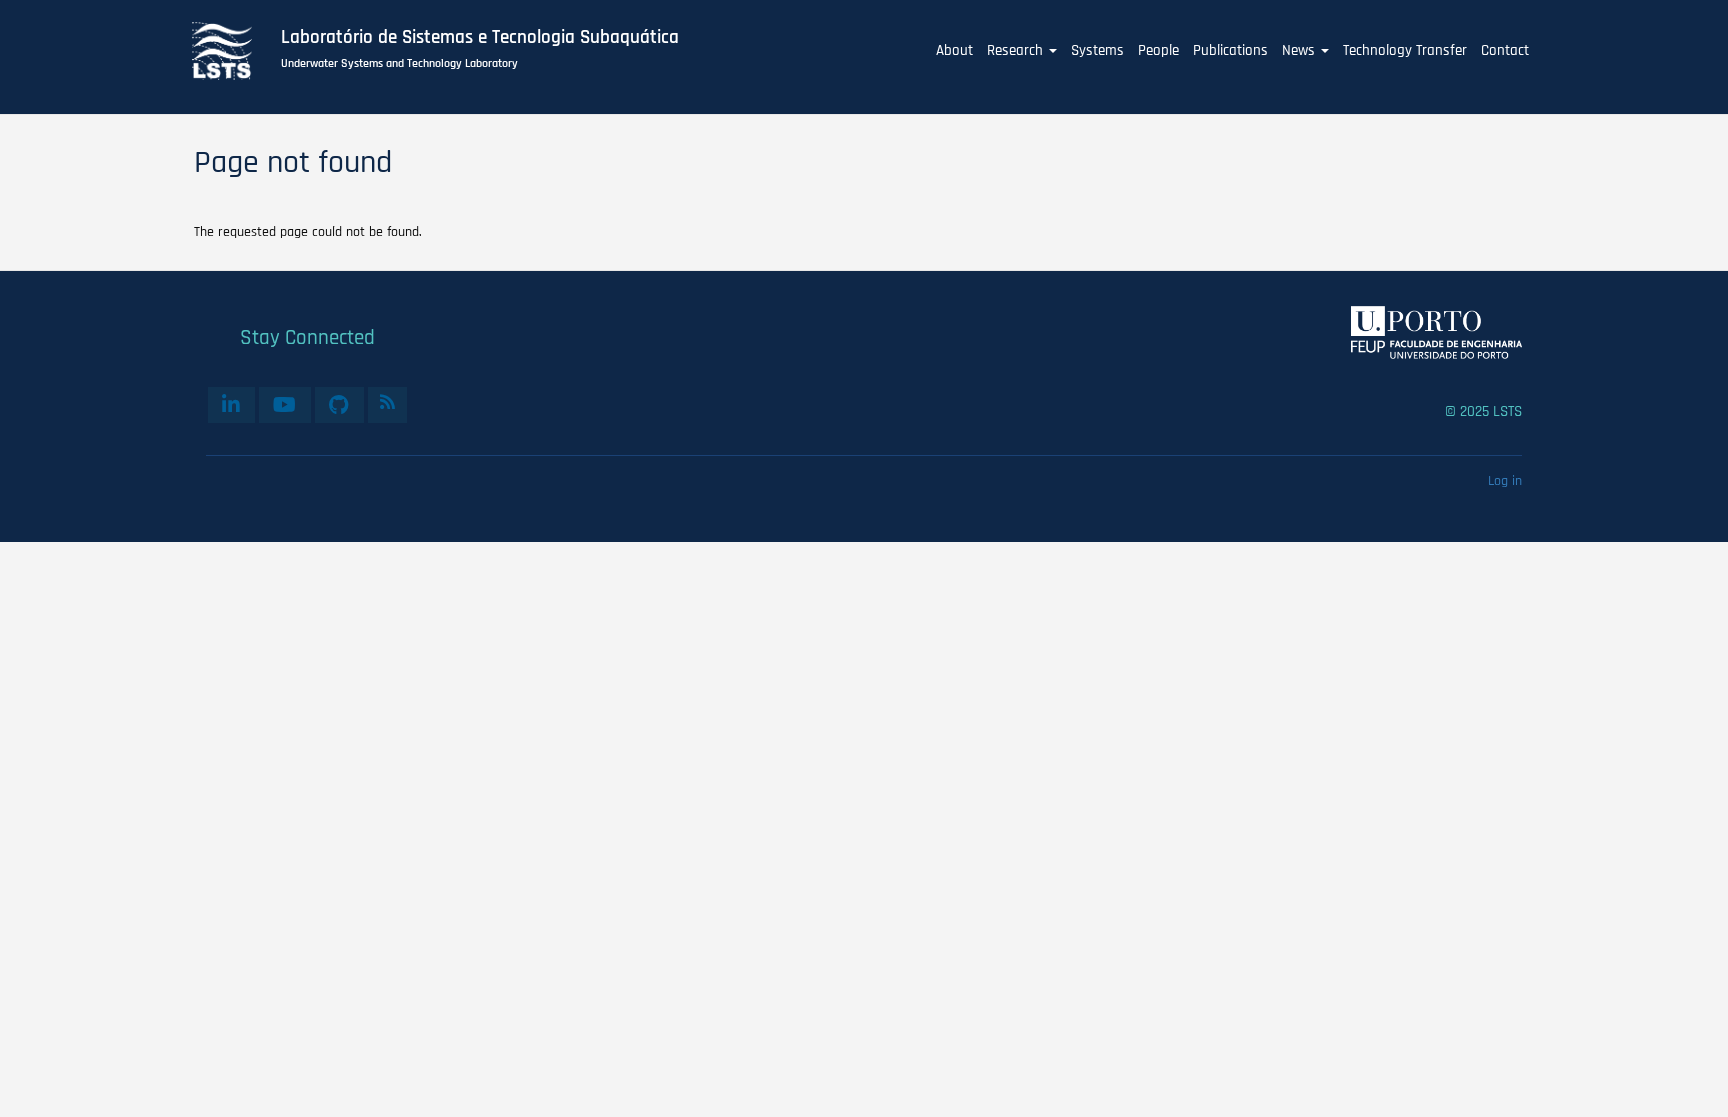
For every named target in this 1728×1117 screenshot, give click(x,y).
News (1300, 50)
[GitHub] (339, 405)
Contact (1505, 50)
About (954, 50)
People (1158, 50)
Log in (1505, 481)
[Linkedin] (231, 405)
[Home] (233, 51)
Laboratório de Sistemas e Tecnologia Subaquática (480, 38)
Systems (1097, 50)
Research (1017, 50)
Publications (1230, 50)
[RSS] (387, 402)
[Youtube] (285, 405)
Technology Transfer (1405, 50)
